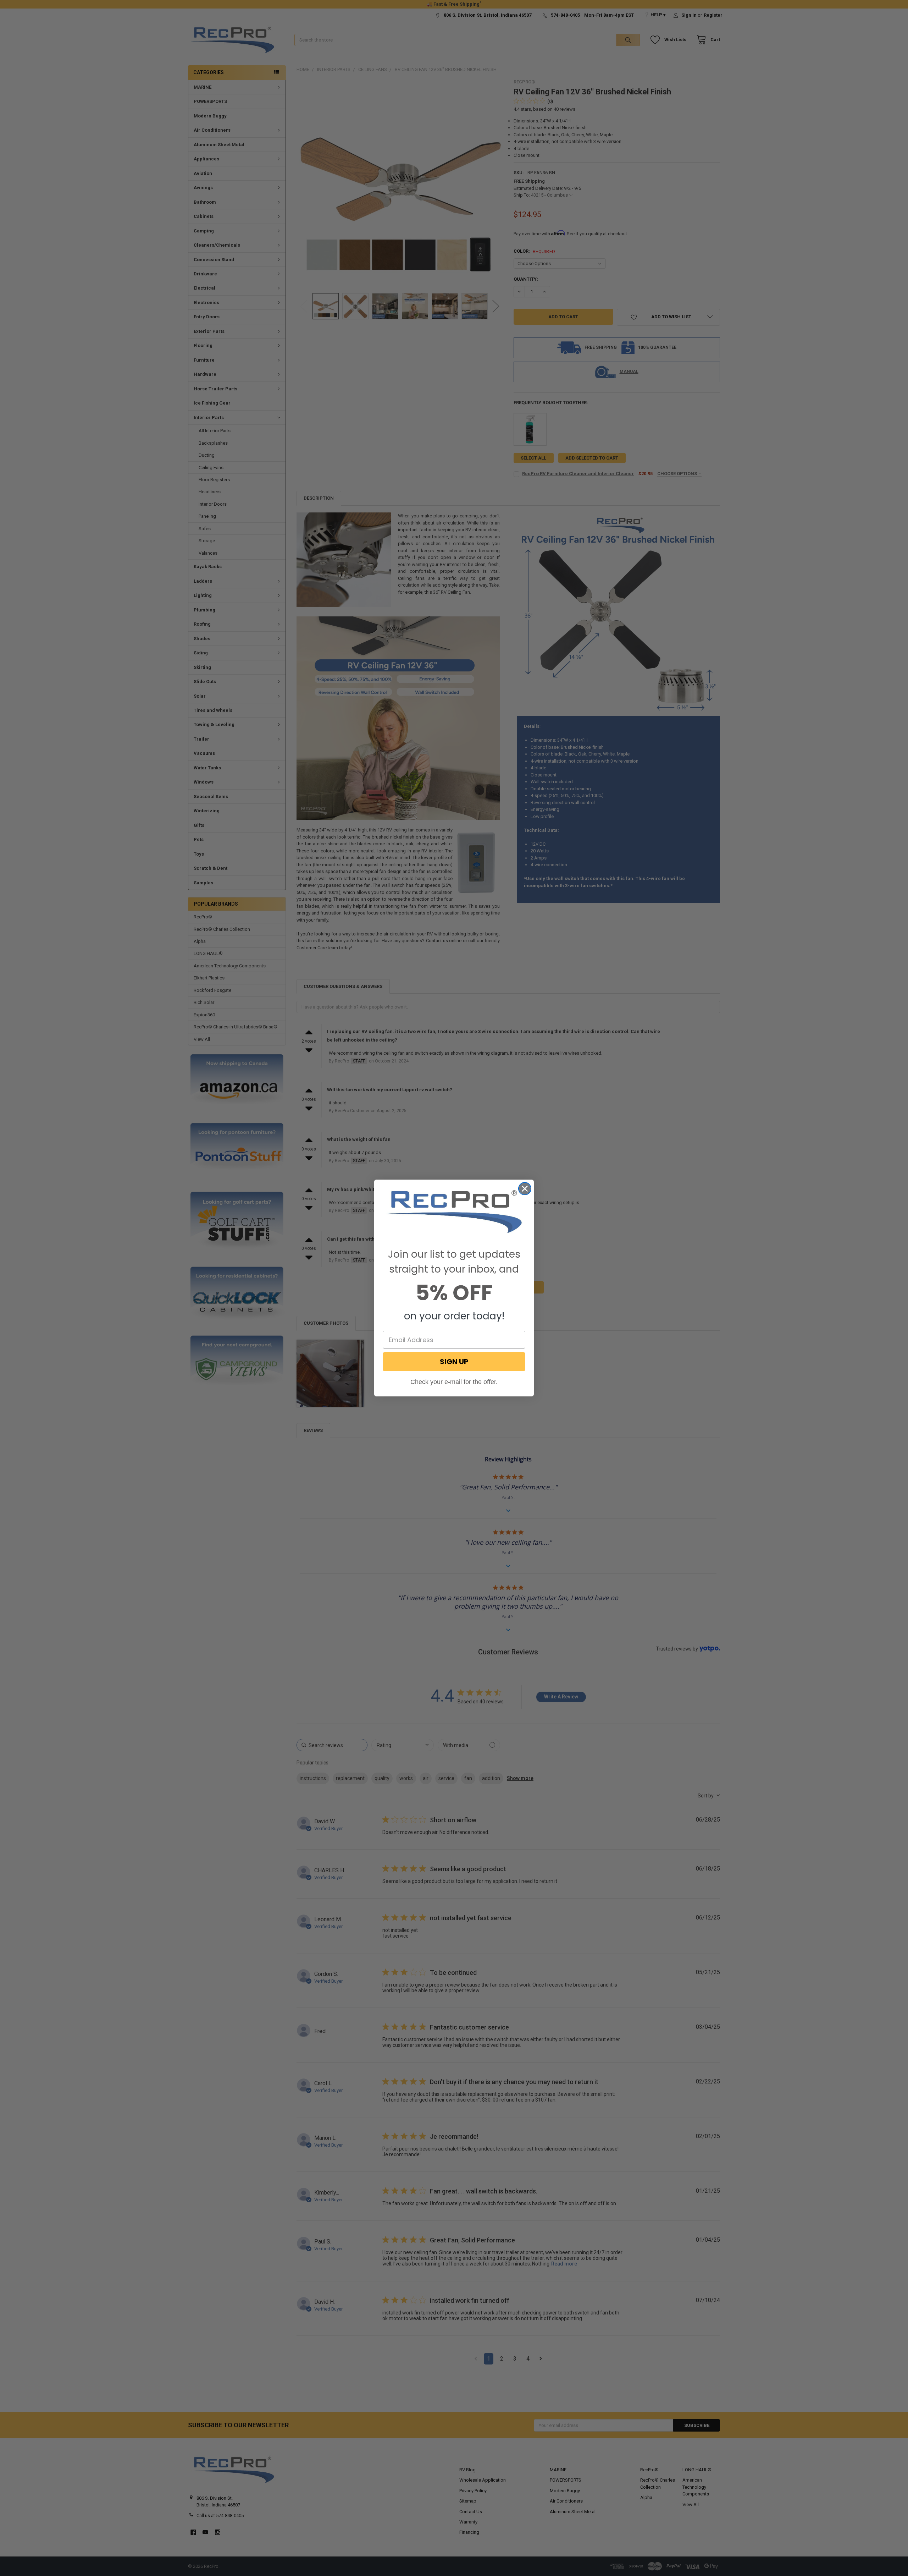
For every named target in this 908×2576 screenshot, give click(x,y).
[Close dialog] (525, 1189)
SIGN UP (454, 1362)
